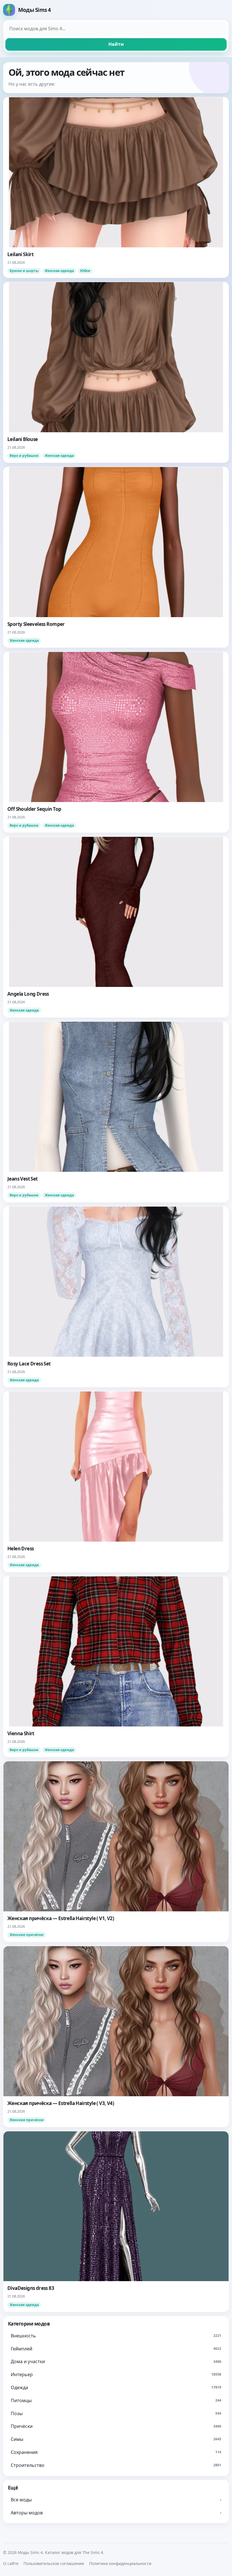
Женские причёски (27, 1935)
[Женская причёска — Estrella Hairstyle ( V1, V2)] (116, 1851)
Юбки (85, 271)
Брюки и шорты (24, 271)
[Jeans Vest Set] (116, 1112)
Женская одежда (59, 271)
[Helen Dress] (116, 1482)
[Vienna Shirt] (116, 1667)
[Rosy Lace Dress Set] (116, 1297)
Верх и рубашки (24, 456)
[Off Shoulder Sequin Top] (116, 742)
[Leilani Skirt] (116, 187)
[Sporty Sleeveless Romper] (116, 557)
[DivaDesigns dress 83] (116, 2221)
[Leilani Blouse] (116, 372)
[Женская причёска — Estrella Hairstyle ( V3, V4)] (116, 2036)
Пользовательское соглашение (54, 2563)
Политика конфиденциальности (120, 2563)
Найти (116, 44)
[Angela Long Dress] (116, 927)
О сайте (11, 2563)
